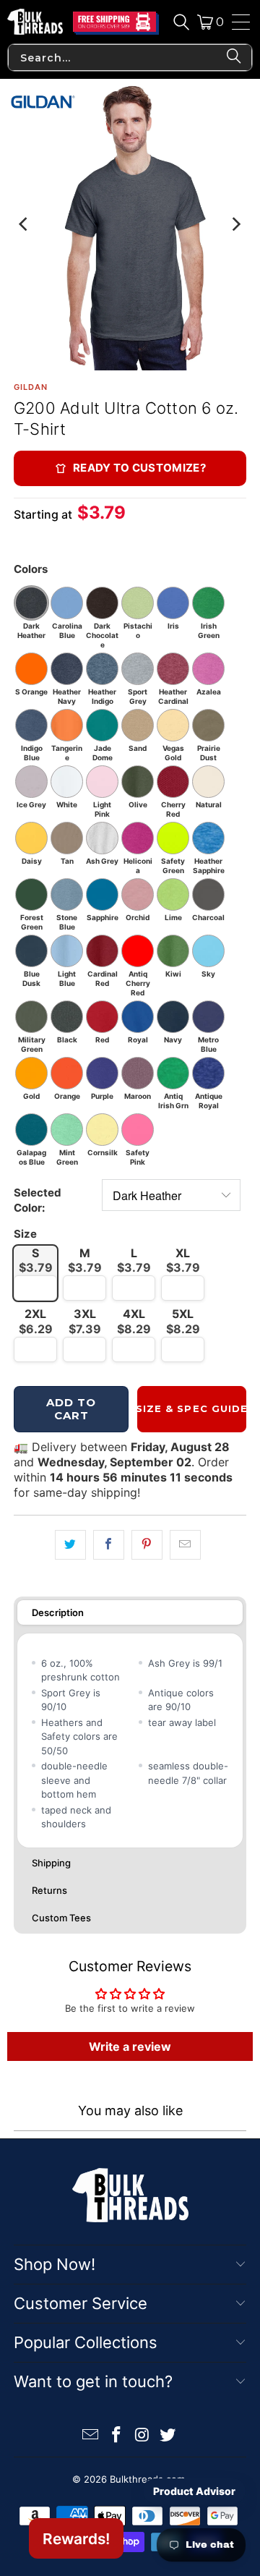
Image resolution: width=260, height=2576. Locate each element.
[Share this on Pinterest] (147, 1545)
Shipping (51, 1863)
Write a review (130, 2046)
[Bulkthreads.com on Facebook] (116, 2436)
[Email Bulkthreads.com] (91, 2436)
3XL (85, 1321)
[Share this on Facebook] (109, 1545)
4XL (134, 1321)
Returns (49, 1890)
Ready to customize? (139, 468)
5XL (183, 1321)
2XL (36, 1321)
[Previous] (25, 225)
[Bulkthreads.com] (35, 22)
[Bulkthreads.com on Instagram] (142, 2436)
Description (58, 1612)
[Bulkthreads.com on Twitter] (168, 2436)
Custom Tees (61, 1918)
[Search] (181, 22)
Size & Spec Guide (192, 1408)
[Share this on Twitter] (70, 1545)
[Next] (235, 225)
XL (183, 1261)
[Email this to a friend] (185, 1545)
